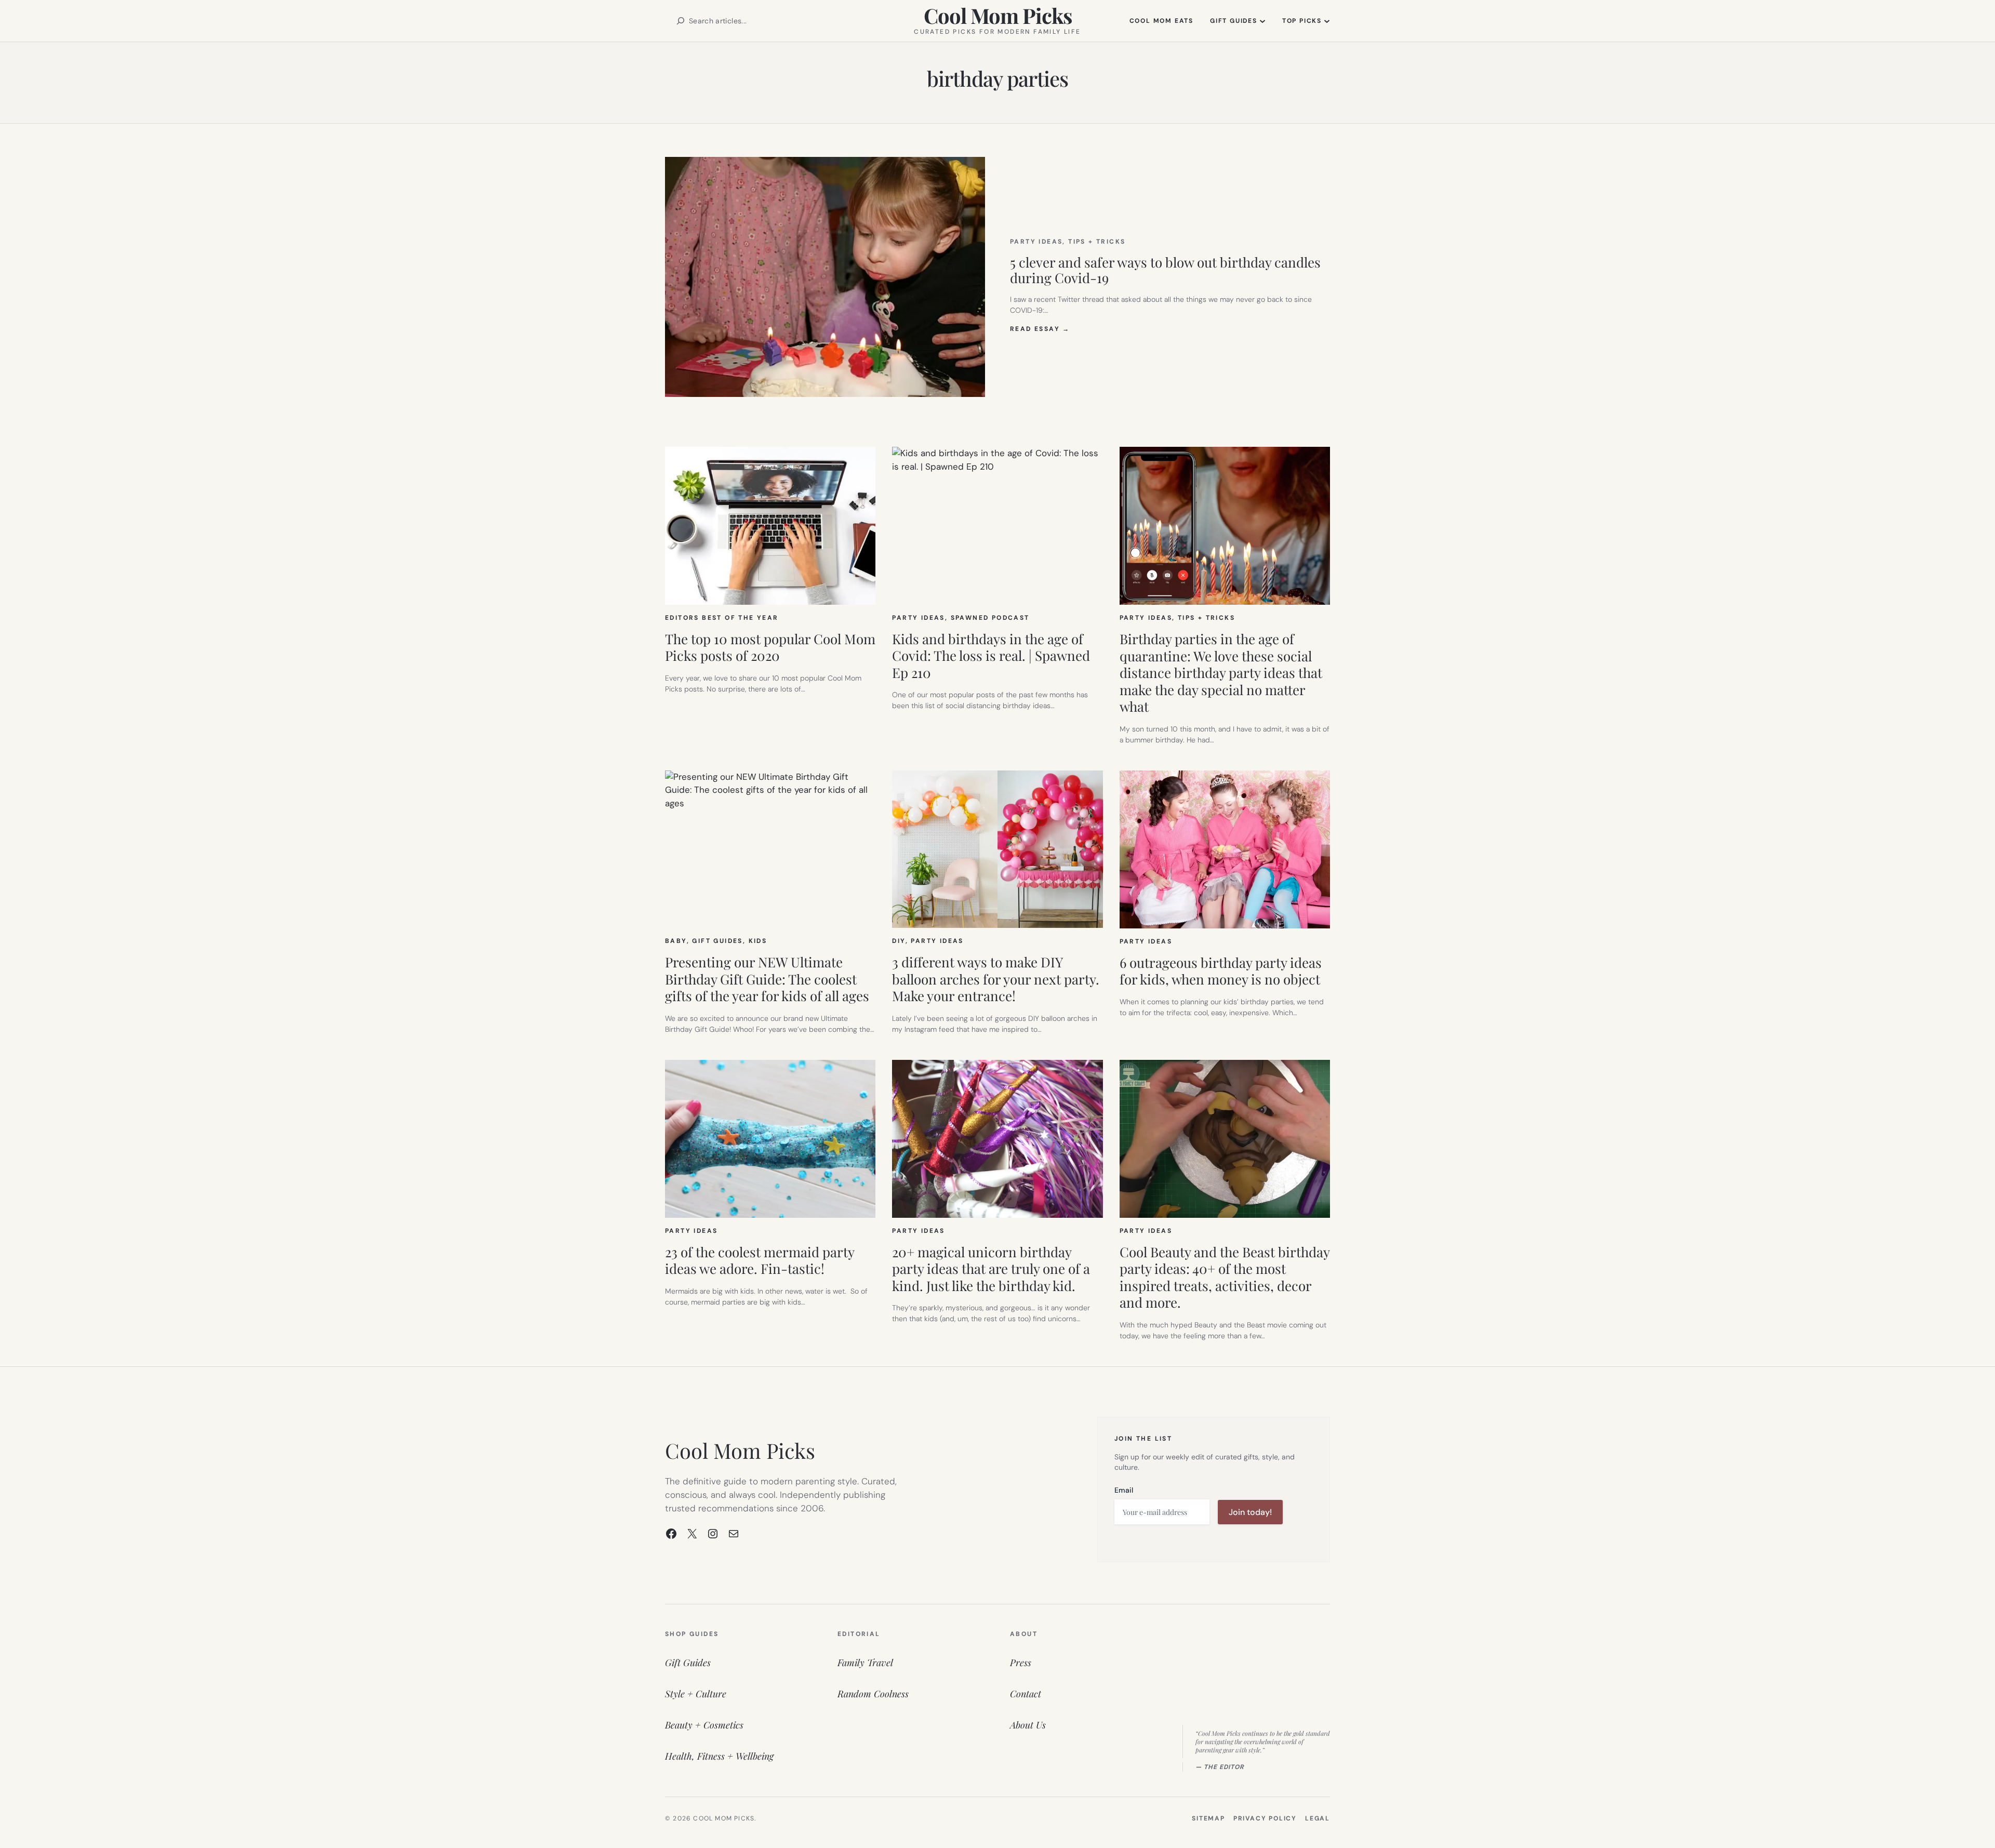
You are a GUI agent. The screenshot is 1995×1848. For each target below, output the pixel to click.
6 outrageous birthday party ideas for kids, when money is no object (1221, 971)
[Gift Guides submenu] (1262, 21)
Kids (758, 941)
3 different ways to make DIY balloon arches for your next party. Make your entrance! (996, 979)
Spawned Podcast (990, 618)
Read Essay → (1040, 329)
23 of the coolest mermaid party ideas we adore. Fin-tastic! (760, 1261)
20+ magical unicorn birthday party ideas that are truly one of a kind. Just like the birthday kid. (991, 1269)
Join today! (1250, 1512)
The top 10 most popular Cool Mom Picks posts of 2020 (770, 648)
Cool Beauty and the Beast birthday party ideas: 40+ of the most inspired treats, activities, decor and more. (1225, 1278)
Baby (676, 941)
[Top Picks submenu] (1327, 21)
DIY (899, 941)
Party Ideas (1036, 242)
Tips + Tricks (1097, 242)
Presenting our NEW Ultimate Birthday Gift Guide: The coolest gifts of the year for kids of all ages (767, 979)
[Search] (681, 21)
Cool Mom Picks (998, 15)
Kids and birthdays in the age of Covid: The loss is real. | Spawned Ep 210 (991, 656)
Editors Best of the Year (722, 618)
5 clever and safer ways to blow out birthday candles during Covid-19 (1165, 270)
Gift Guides (717, 941)
